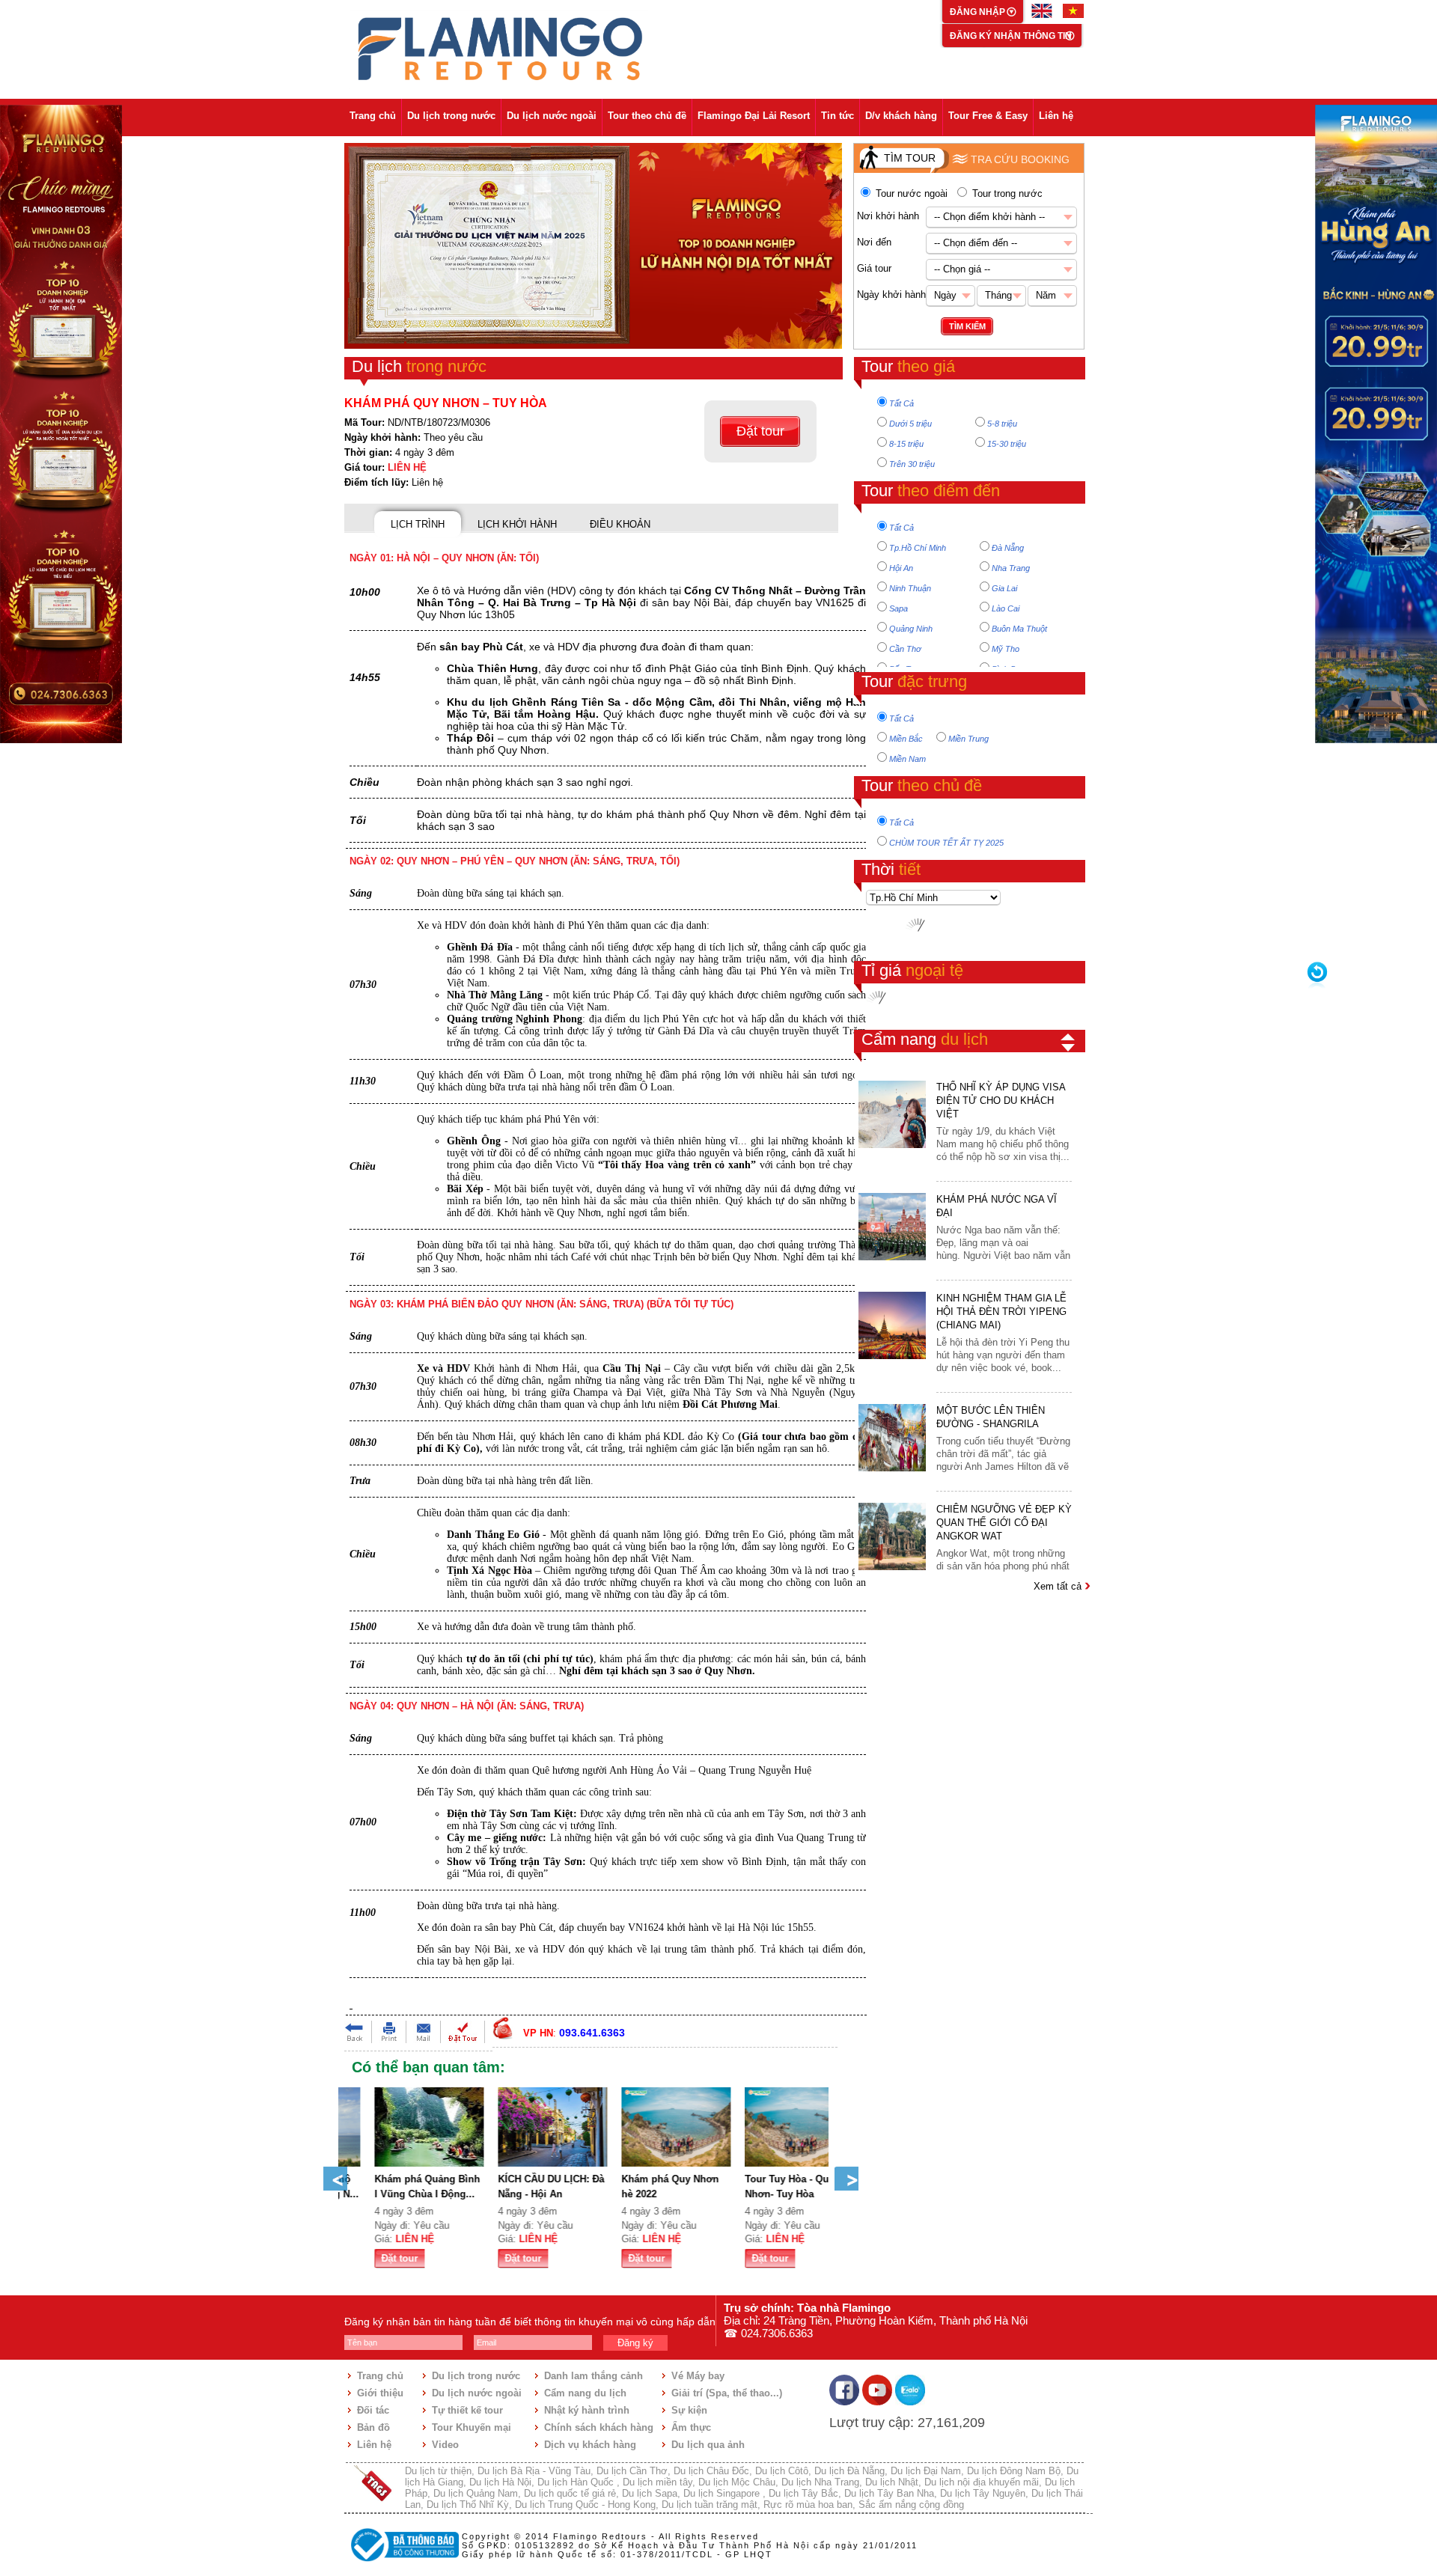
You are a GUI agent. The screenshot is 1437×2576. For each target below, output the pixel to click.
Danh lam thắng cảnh (594, 2376)
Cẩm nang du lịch (585, 2393)
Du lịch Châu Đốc (711, 2471)
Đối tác (373, 2410)
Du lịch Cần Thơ (632, 2471)
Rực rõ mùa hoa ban (808, 2505)
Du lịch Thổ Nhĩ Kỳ (468, 2505)
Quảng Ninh (911, 629)
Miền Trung (968, 739)
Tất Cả (901, 403)
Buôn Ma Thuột (1019, 629)
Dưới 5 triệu (910, 424)
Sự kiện (689, 2410)
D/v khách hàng (901, 116)
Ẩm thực (691, 2427)
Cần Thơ (905, 649)
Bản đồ (373, 2427)
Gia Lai (1004, 588)
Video (445, 2445)
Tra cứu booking (1020, 159)
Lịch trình (418, 524)
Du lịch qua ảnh (708, 2445)
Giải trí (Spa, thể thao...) (727, 2393)
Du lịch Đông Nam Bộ (1014, 2471)
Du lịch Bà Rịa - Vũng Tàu (534, 2471)
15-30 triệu (1007, 444)
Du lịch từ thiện (438, 2471)
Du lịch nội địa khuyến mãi (982, 2482)
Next (846, 2179)
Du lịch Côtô (782, 2471)
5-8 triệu (1002, 424)
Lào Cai (1006, 608)
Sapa (898, 608)
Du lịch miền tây (658, 2482)
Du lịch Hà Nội (500, 2482)
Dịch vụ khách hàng (590, 2445)
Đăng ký (635, 2343)
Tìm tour (910, 158)
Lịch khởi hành (517, 524)
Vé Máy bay (698, 2376)
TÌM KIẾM (967, 326)
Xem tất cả (1059, 1586)
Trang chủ (373, 116)
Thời (891, 869)
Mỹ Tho (1006, 649)
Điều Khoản (620, 524)
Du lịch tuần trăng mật (710, 2505)
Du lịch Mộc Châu (737, 2482)
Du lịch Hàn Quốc (577, 2482)
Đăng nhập (979, 12)
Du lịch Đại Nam (926, 2471)
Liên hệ (1056, 116)
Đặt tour (760, 431)
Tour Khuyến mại (472, 2427)
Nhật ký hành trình (587, 2410)
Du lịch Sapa (650, 2493)
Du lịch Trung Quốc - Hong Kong (585, 2505)
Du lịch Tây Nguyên (983, 2493)
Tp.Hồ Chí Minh (918, 548)
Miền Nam (907, 759)
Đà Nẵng (1008, 548)
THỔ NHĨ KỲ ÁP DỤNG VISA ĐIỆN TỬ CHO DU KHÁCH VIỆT (1001, 1101)
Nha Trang (1011, 568)
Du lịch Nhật (892, 2482)
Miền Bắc (906, 739)
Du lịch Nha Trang (820, 2482)
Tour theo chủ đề (647, 116)
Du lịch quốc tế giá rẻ (570, 2493)
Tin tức (838, 116)
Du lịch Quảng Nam (476, 2493)
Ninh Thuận (910, 588)
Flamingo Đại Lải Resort (754, 116)
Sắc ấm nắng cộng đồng (911, 2505)
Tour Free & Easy (988, 116)
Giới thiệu (380, 2393)
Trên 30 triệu (912, 464)
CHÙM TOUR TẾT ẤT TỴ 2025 (946, 843)
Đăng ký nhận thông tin (1011, 36)
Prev (335, 2179)
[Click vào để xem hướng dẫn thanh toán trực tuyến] (403, 2563)
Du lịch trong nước (451, 116)
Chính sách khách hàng (599, 2427)
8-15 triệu (906, 444)
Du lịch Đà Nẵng (849, 2471)
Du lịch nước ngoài (552, 116)
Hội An (901, 568)
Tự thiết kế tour (467, 2410)
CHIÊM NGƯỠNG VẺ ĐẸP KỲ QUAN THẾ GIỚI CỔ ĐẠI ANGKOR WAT (1004, 1523)
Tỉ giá (912, 970)
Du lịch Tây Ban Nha (889, 2493)
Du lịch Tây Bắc (803, 2493)
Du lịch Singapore (723, 2493)
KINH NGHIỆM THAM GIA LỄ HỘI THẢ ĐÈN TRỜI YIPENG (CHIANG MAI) (1001, 1312)
